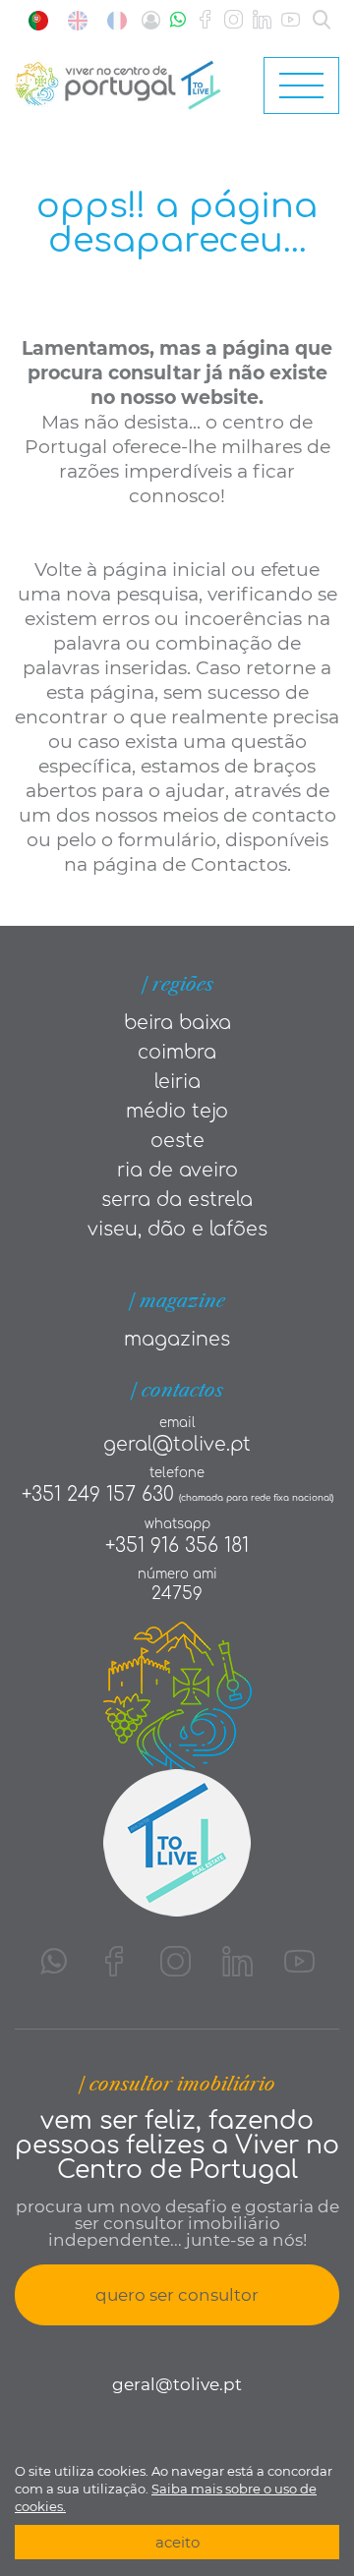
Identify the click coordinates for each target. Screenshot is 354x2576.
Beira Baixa (177, 1023)
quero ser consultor (177, 2295)
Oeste (177, 1141)
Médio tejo (177, 1111)
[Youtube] (291, 20)
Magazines (177, 1339)
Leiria (177, 1082)
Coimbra (177, 1052)
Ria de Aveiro (177, 1170)
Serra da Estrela (177, 1200)
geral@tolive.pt (177, 1444)
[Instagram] (234, 20)
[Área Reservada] (151, 20)
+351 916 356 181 (177, 1546)
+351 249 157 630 (98, 1494)
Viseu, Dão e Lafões (177, 1229)
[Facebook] (205, 20)
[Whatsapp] (178, 20)
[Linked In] (262, 20)
